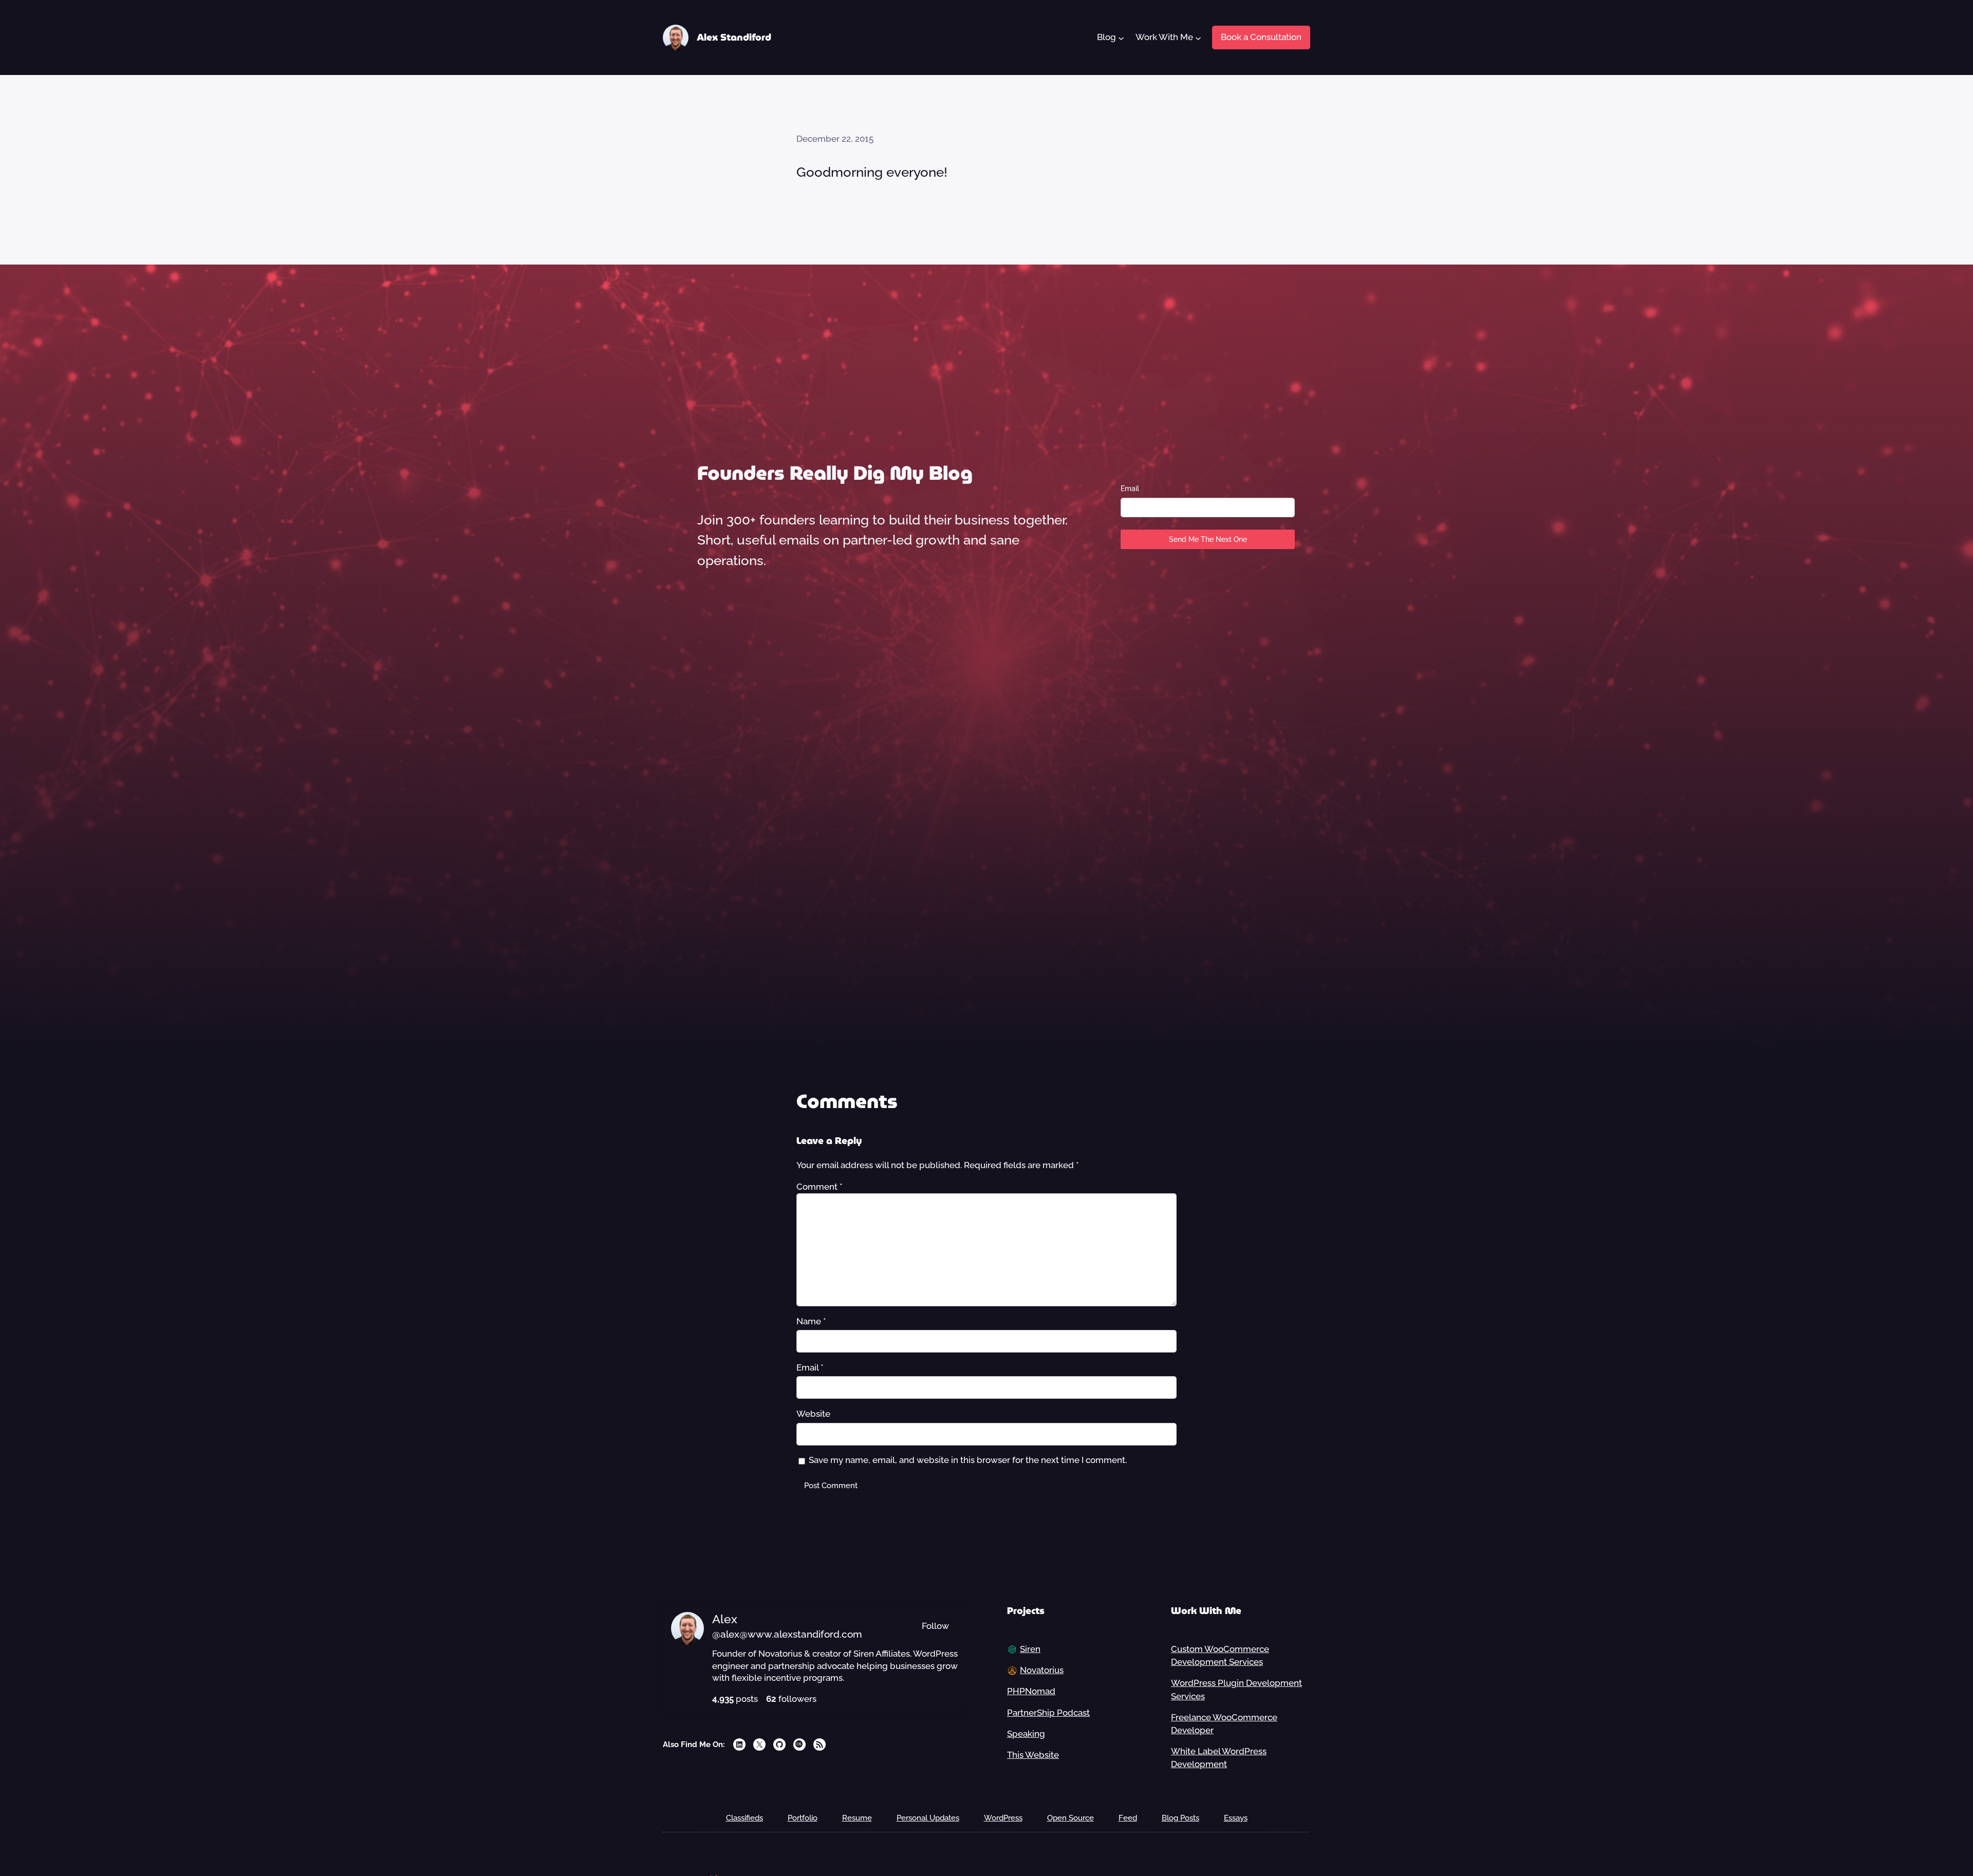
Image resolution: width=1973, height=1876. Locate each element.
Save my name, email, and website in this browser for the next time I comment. (968, 1460)
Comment (820, 1187)
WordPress (1003, 1818)
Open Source (1071, 1818)
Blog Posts (1180, 1818)
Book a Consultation (1261, 37)
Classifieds (744, 1818)
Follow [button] (935, 1626)
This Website (1033, 1755)
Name (811, 1321)
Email (1130, 489)
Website (813, 1414)
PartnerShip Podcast (1048, 1713)
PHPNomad (1031, 1691)
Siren (1030, 1649)
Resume (857, 1818)
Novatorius (1042, 1670)
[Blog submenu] (1121, 37)
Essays (1236, 1818)
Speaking (1026, 1734)
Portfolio (803, 1818)
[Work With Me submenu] (1198, 37)
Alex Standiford (734, 37)
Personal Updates (928, 1818)
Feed (1128, 1818)
